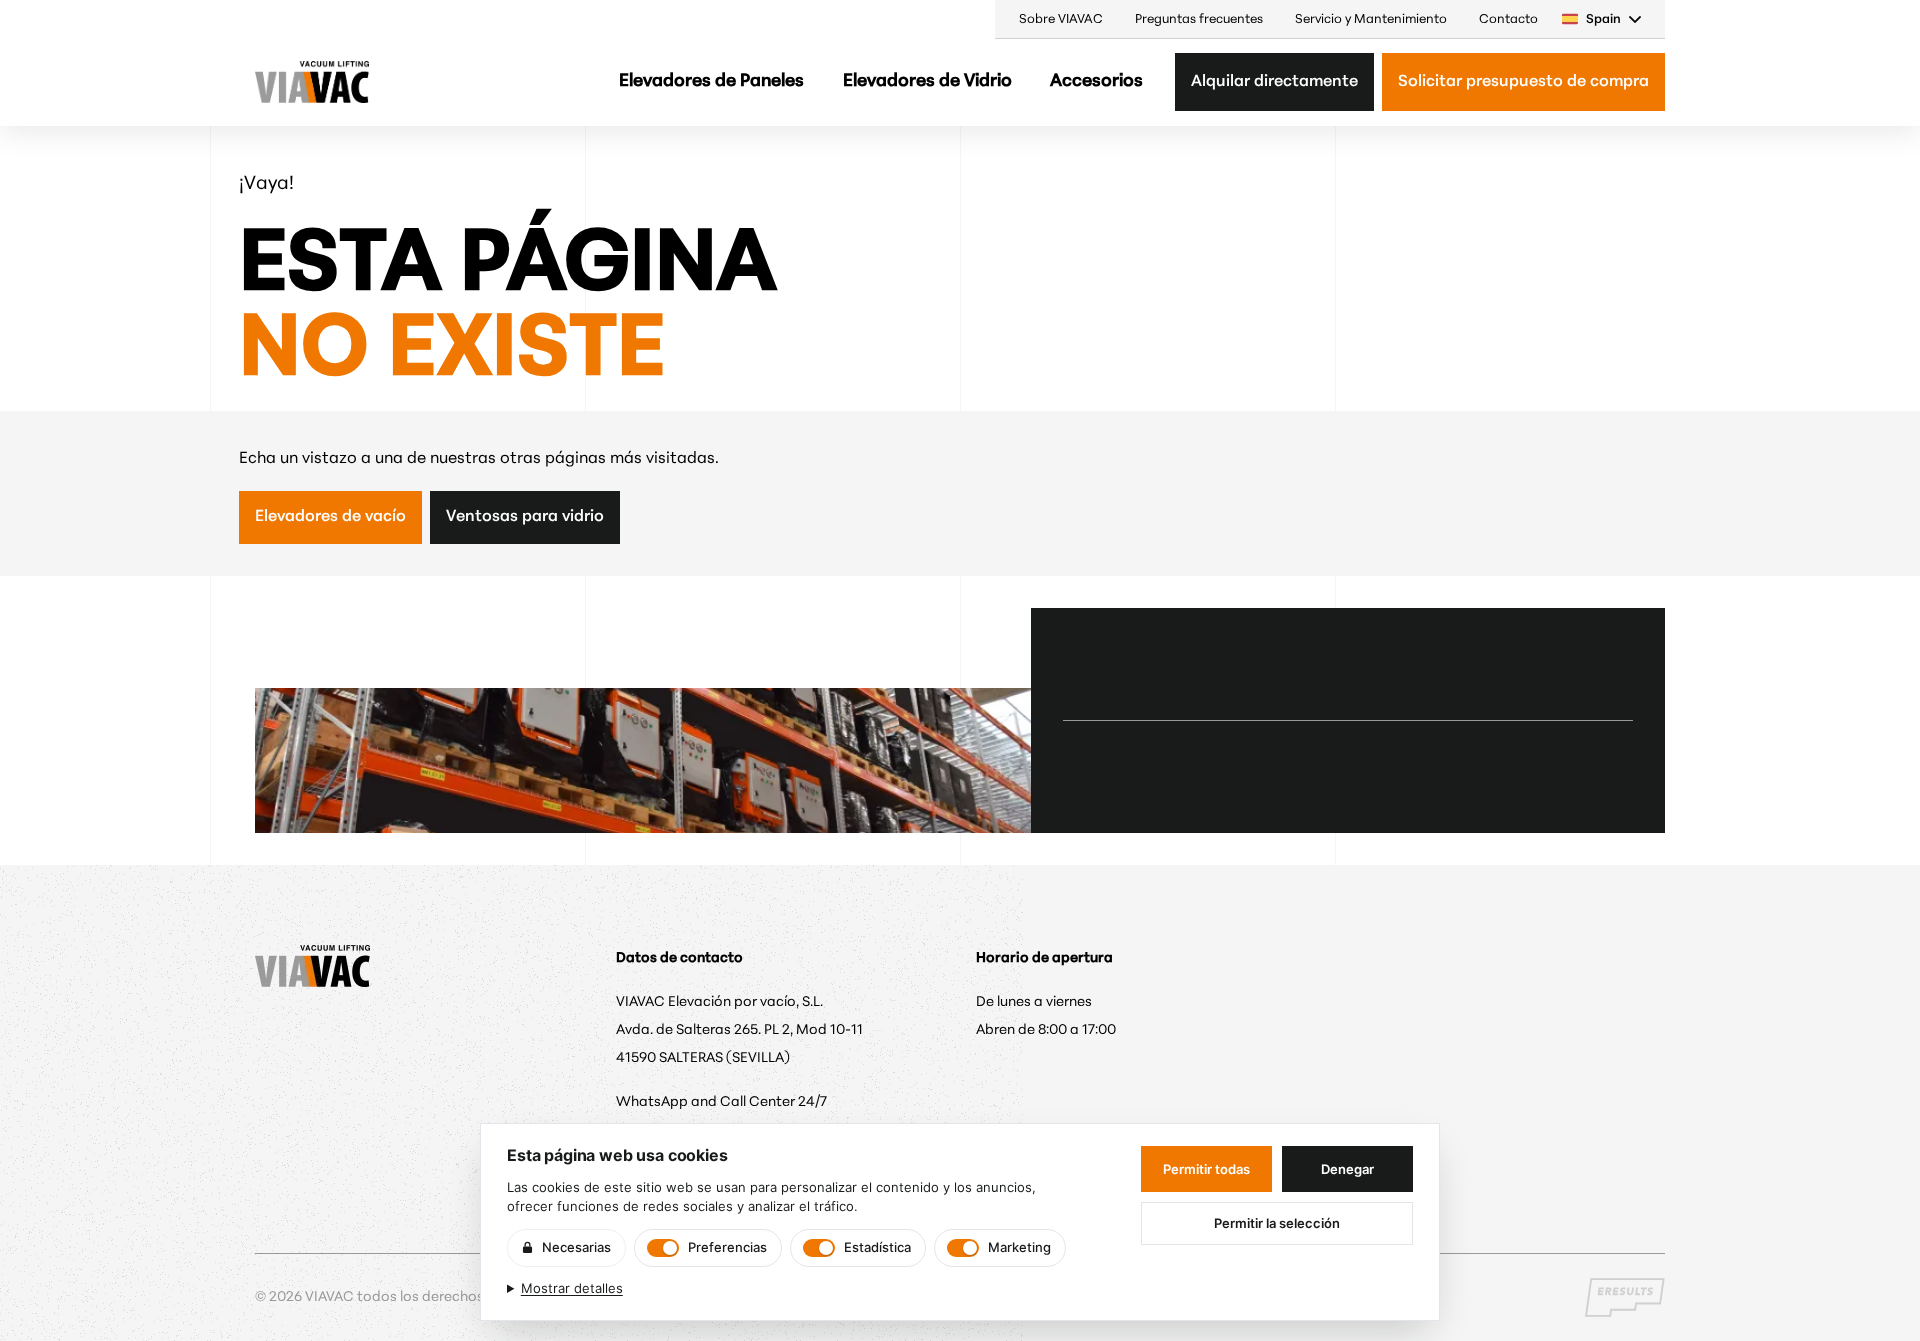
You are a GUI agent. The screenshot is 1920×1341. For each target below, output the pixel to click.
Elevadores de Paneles (711, 81)
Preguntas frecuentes (1199, 19)
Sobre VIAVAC (1061, 19)
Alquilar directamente (1274, 82)
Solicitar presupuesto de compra (1523, 82)
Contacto (1508, 19)
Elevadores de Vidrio (927, 81)
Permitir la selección (1277, 1223)
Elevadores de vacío (330, 517)
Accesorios (1096, 81)
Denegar (1347, 1169)
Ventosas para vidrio (525, 517)
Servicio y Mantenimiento (1371, 19)
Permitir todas (1206, 1169)
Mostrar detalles (572, 1288)
